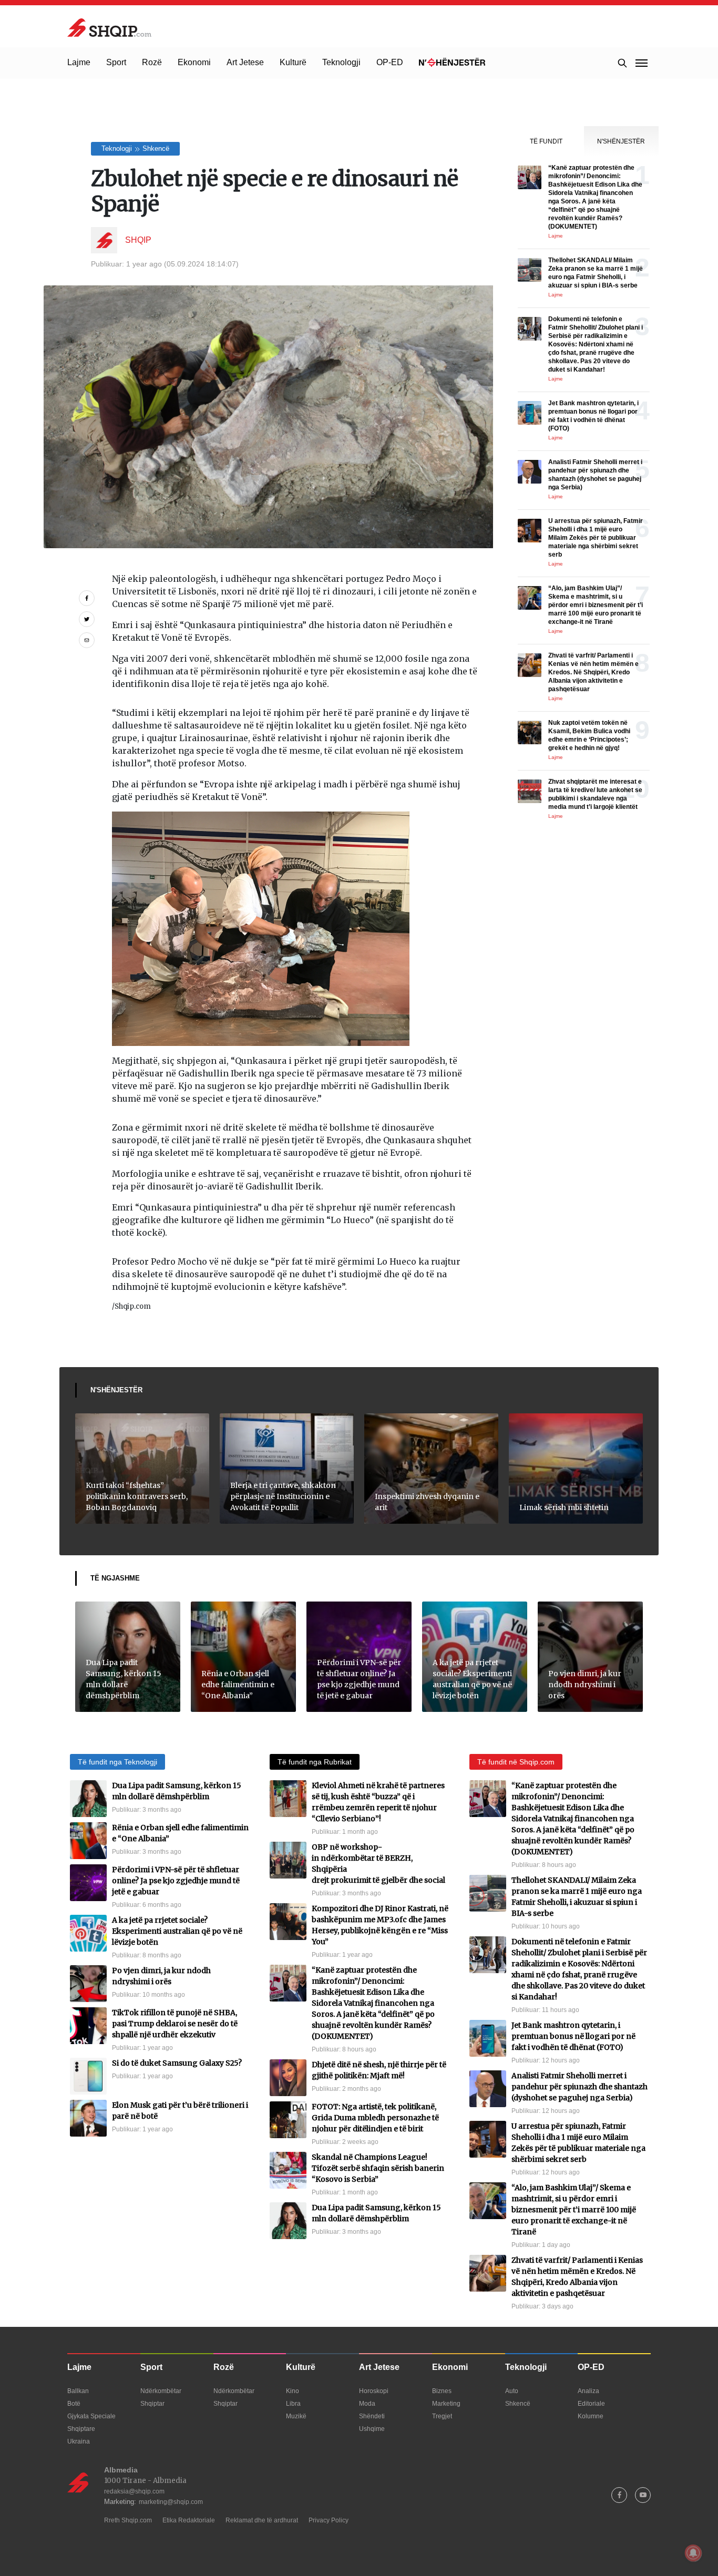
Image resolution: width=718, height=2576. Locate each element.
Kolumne (591, 2416)
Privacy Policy (329, 2520)
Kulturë (293, 62)
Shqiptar (152, 2404)
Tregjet (442, 2416)
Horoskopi (374, 2391)
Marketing (446, 2404)
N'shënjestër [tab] (621, 141)
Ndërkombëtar (161, 2391)
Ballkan (78, 2391)
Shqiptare (81, 2429)
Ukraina (79, 2441)
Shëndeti (372, 2416)
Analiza (588, 2391)
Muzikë (296, 2416)
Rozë (152, 62)
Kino (293, 2391)
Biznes (442, 2391)
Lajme (79, 62)
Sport (116, 62)
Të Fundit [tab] (546, 141)
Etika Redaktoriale (189, 2520)
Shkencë (518, 2404)
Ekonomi (194, 62)
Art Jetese (245, 62)
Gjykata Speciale (91, 2416)
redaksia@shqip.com (134, 2491)
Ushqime (372, 2429)
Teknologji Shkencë (135, 148)
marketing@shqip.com (171, 2502)
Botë (74, 2404)
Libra (293, 2404)
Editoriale (591, 2404)
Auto (512, 2391)
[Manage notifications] (693, 2553)
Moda (367, 2404)
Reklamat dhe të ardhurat (262, 2520)
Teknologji (341, 62)
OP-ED (390, 62)
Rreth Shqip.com (128, 2520)
